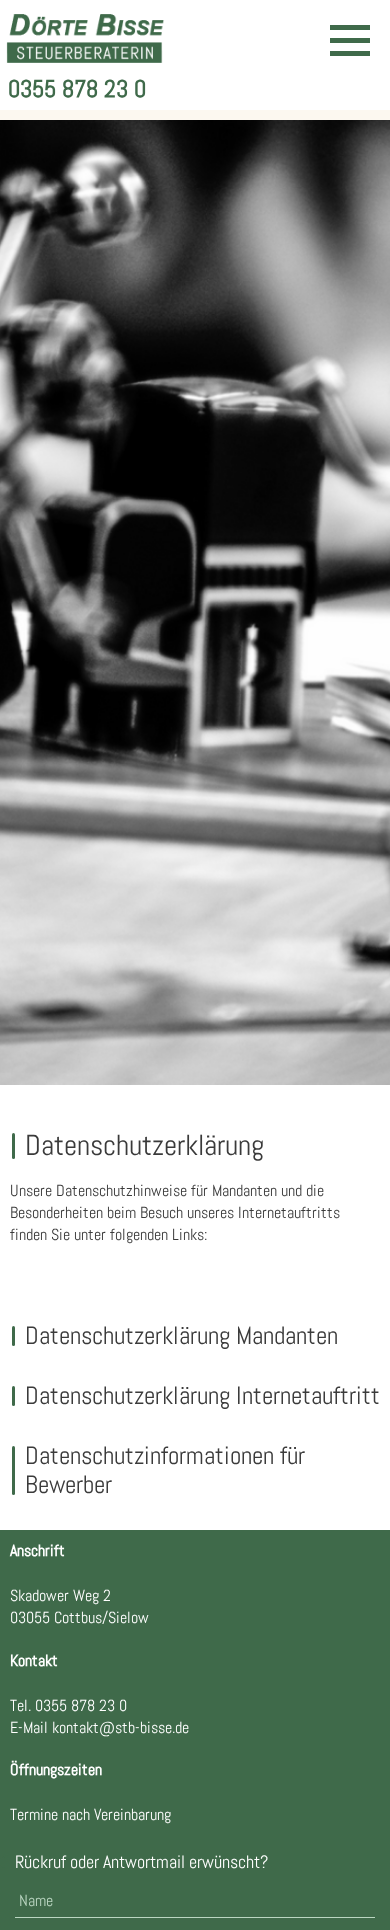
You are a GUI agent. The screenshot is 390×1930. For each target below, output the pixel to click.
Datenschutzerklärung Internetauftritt (202, 1395)
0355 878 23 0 (77, 88)
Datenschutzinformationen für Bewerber (165, 1470)
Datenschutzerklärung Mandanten (181, 1335)
